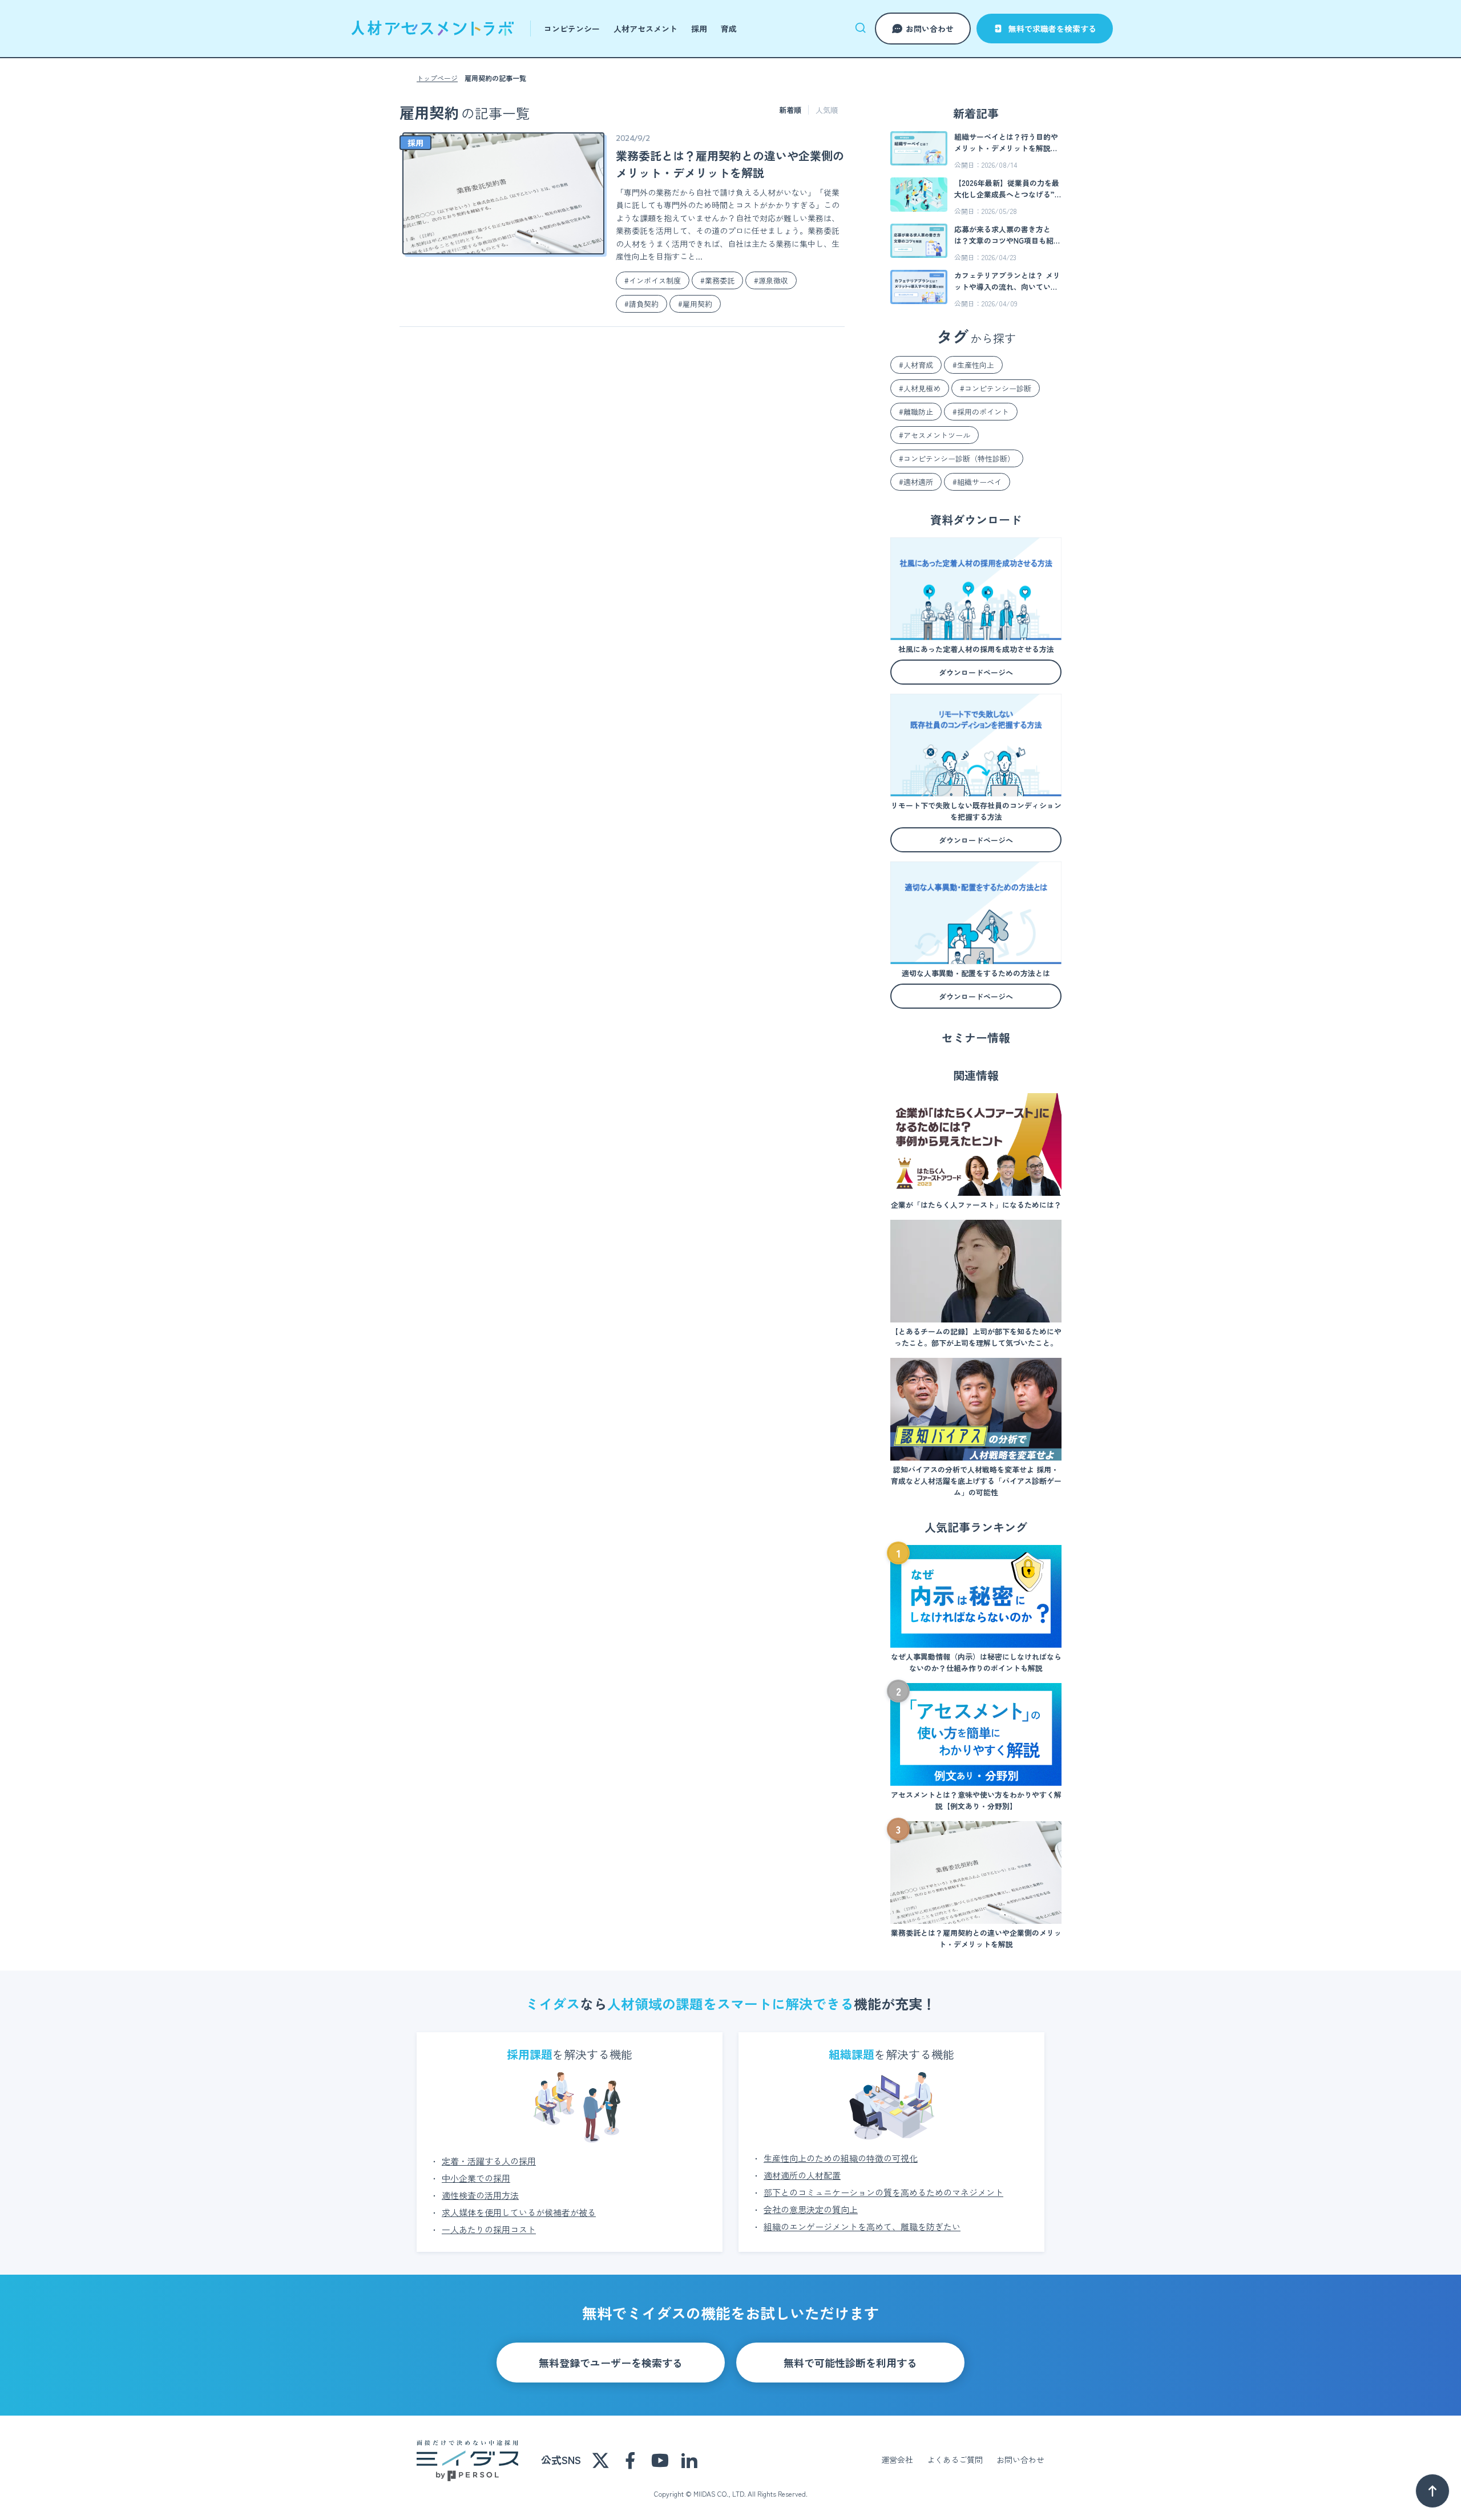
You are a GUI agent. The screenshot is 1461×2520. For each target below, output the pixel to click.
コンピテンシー (572, 29)
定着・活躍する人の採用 (489, 2161)
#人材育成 (916, 365)
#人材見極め (920, 388)
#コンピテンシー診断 (996, 388)
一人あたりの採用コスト (489, 2229)
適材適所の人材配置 (802, 2175)
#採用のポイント (981, 412)
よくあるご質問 (955, 2460)
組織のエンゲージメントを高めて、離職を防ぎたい (862, 2226)
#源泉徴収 (771, 280)
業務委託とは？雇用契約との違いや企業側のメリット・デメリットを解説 (730, 164)
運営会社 (897, 2460)
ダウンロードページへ (976, 672)
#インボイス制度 (653, 280)
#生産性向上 (973, 365)
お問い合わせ (930, 29)
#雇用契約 (695, 304)
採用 (699, 29)
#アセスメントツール (935, 435)
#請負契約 (641, 304)
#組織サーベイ (977, 482)
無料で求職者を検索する (1052, 29)
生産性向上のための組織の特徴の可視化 (841, 2158)
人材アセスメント (645, 29)
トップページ (437, 78)
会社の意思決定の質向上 (811, 2209)
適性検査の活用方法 (480, 2195)
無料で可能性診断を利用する (850, 2363)
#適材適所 (916, 482)
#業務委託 (717, 280)
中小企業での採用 (476, 2178)
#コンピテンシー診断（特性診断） (957, 458)
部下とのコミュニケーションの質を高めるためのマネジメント (883, 2192)
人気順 (827, 110)
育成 (729, 29)
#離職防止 (916, 412)
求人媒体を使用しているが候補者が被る (519, 2212)
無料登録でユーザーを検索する (611, 2363)
